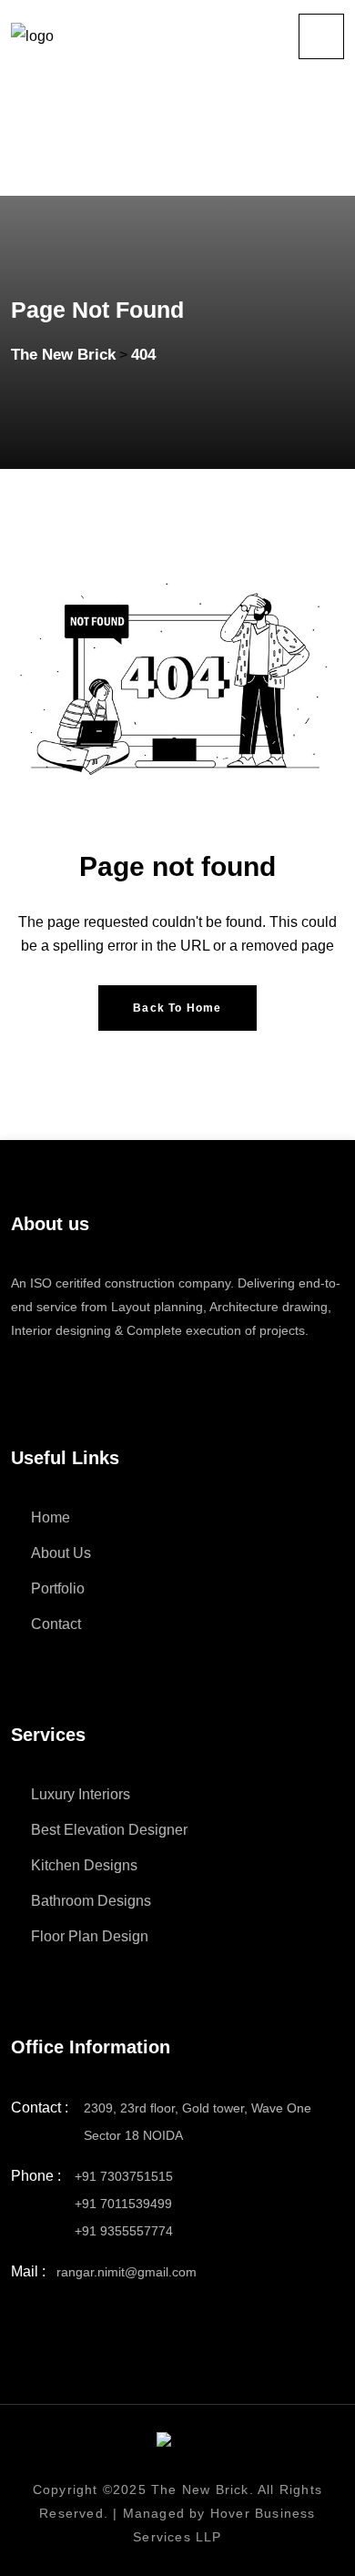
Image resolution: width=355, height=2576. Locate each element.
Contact (56, 1624)
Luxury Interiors (81, 1794)
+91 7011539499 (123, 2204)
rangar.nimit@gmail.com (127, 2272)
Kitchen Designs (84, 1865)
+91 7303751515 (124, 2176)
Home (51, 1517)
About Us (61, 1553)
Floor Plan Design (90, 1936)
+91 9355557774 (124, 2231)
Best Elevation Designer (109, 1830)
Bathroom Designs (91, 1901)
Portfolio (58, 1588)
